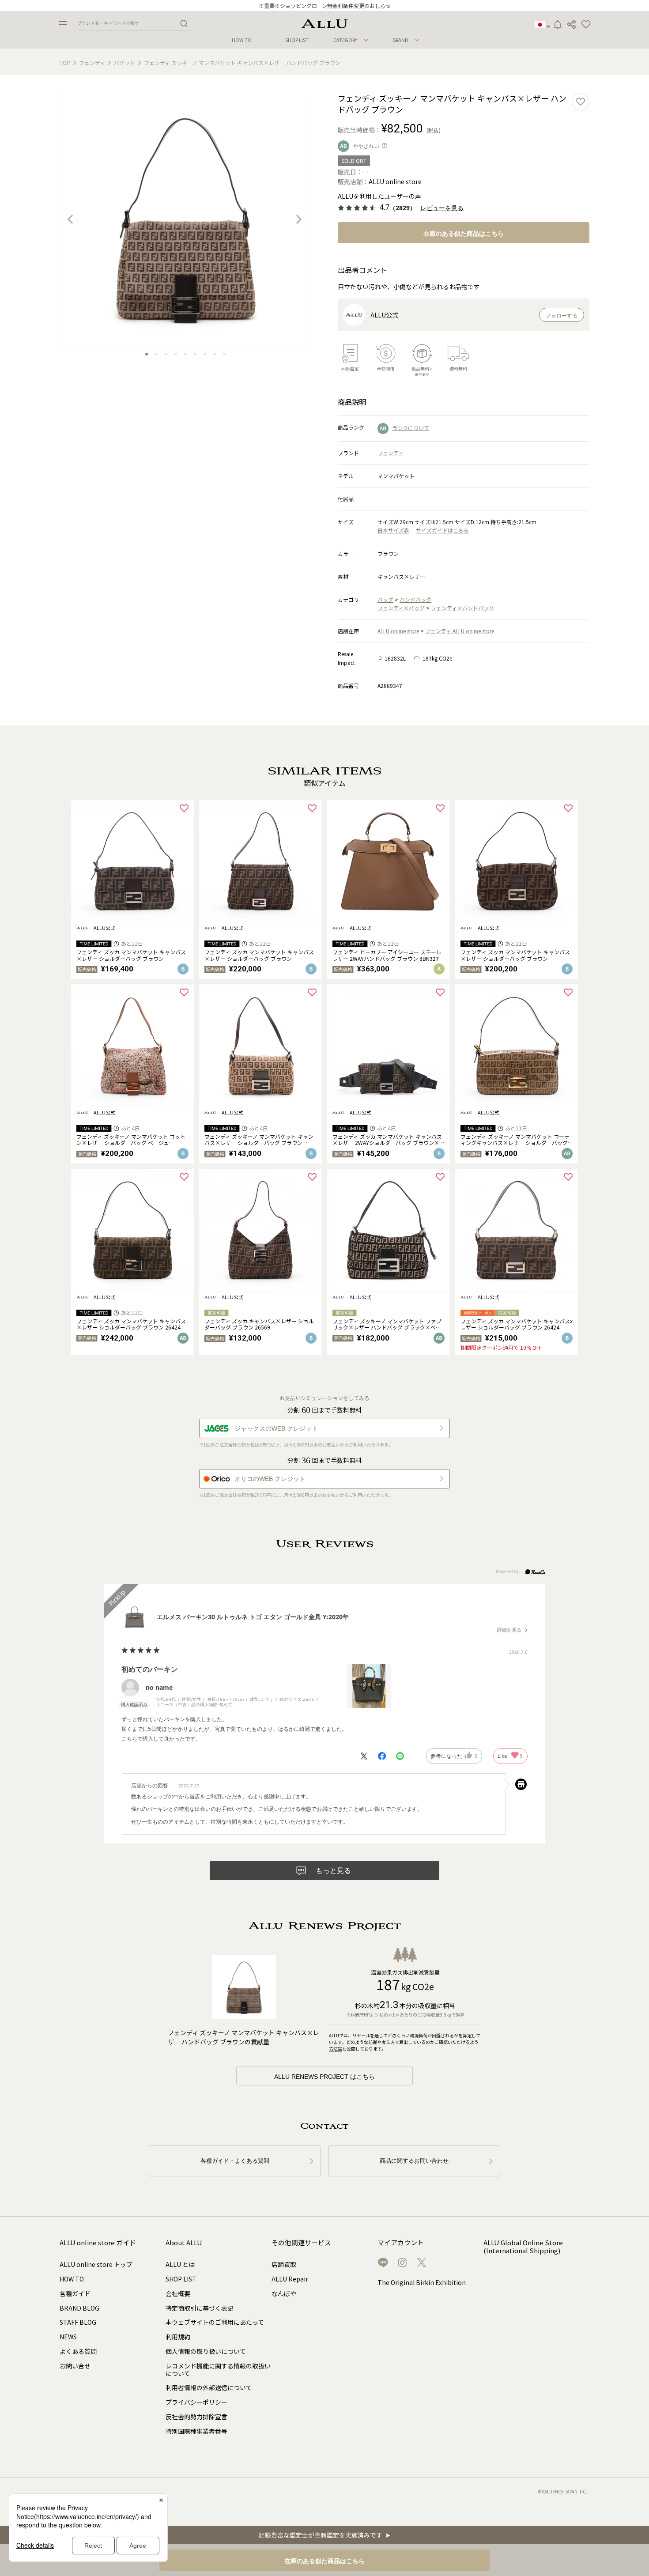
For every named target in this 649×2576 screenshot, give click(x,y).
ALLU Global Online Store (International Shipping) (523, 2247)
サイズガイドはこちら (442, 530)
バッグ (385, 599)
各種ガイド (75, 2293)
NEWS (68, 2337)
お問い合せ (75, 2366)
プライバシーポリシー (196, 2402)
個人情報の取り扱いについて (206, 2351)
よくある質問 (78, 2351)
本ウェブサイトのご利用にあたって (215, 2322)
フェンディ (92, 62)
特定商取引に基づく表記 (200, 2308)
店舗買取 (284, 2264)
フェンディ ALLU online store (460, 631)
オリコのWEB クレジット (270, 1479)
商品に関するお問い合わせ (414, 2161)
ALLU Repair (290, 2279)
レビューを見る (442, 208)
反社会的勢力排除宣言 (196, 2417)
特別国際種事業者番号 (196, 2431)
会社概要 (178, 2293)
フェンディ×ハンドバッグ (462, 608)
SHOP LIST (297, 40)
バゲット (125, 62)
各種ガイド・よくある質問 (235, 2161)
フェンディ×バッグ (401, 608)
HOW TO (242, 40)
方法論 (336, 2049)
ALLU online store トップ (96, 2264)
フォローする (562, 316)
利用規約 (178, 2337)
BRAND (400, 40)
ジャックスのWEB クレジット (276, 1428)
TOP (65, 62)
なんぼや (284, 2293)
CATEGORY (345, 40)
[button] (586, 25)
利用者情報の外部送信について (209, 2387)
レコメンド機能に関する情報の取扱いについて (218, 2370)
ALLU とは (180, 2264)
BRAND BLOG (79, 2308)
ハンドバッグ (415, 599)
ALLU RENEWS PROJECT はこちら (324, 2077)
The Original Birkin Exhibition (422, 2282)
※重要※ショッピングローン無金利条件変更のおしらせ (325, 6)
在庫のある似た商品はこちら (464, 234)
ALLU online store (398, 631)
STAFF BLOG (78, 2322)
